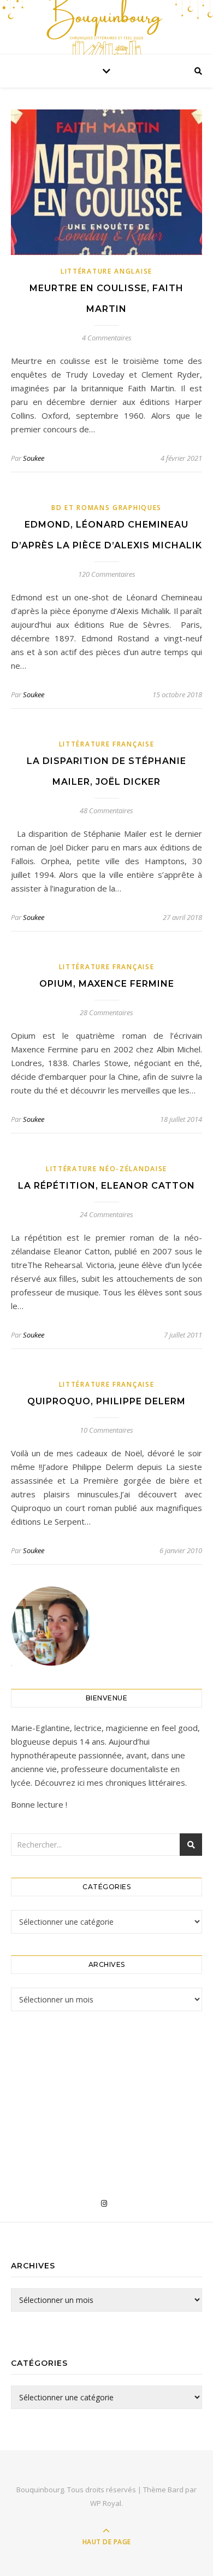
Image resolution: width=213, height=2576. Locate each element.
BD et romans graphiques (106, 508)
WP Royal (106, 2503)
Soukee (34, 458)
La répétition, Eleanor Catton (106, 1186)
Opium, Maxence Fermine (107, 984)
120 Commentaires (107, 574)
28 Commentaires (106, 1012)
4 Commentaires (107, 338)
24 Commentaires (106, 1214)
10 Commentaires (106, 1430)
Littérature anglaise (106, 271)
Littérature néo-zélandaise (106, 1169)
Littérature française (107, 744)
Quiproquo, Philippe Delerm (106, 1401)
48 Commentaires (106, 811)
